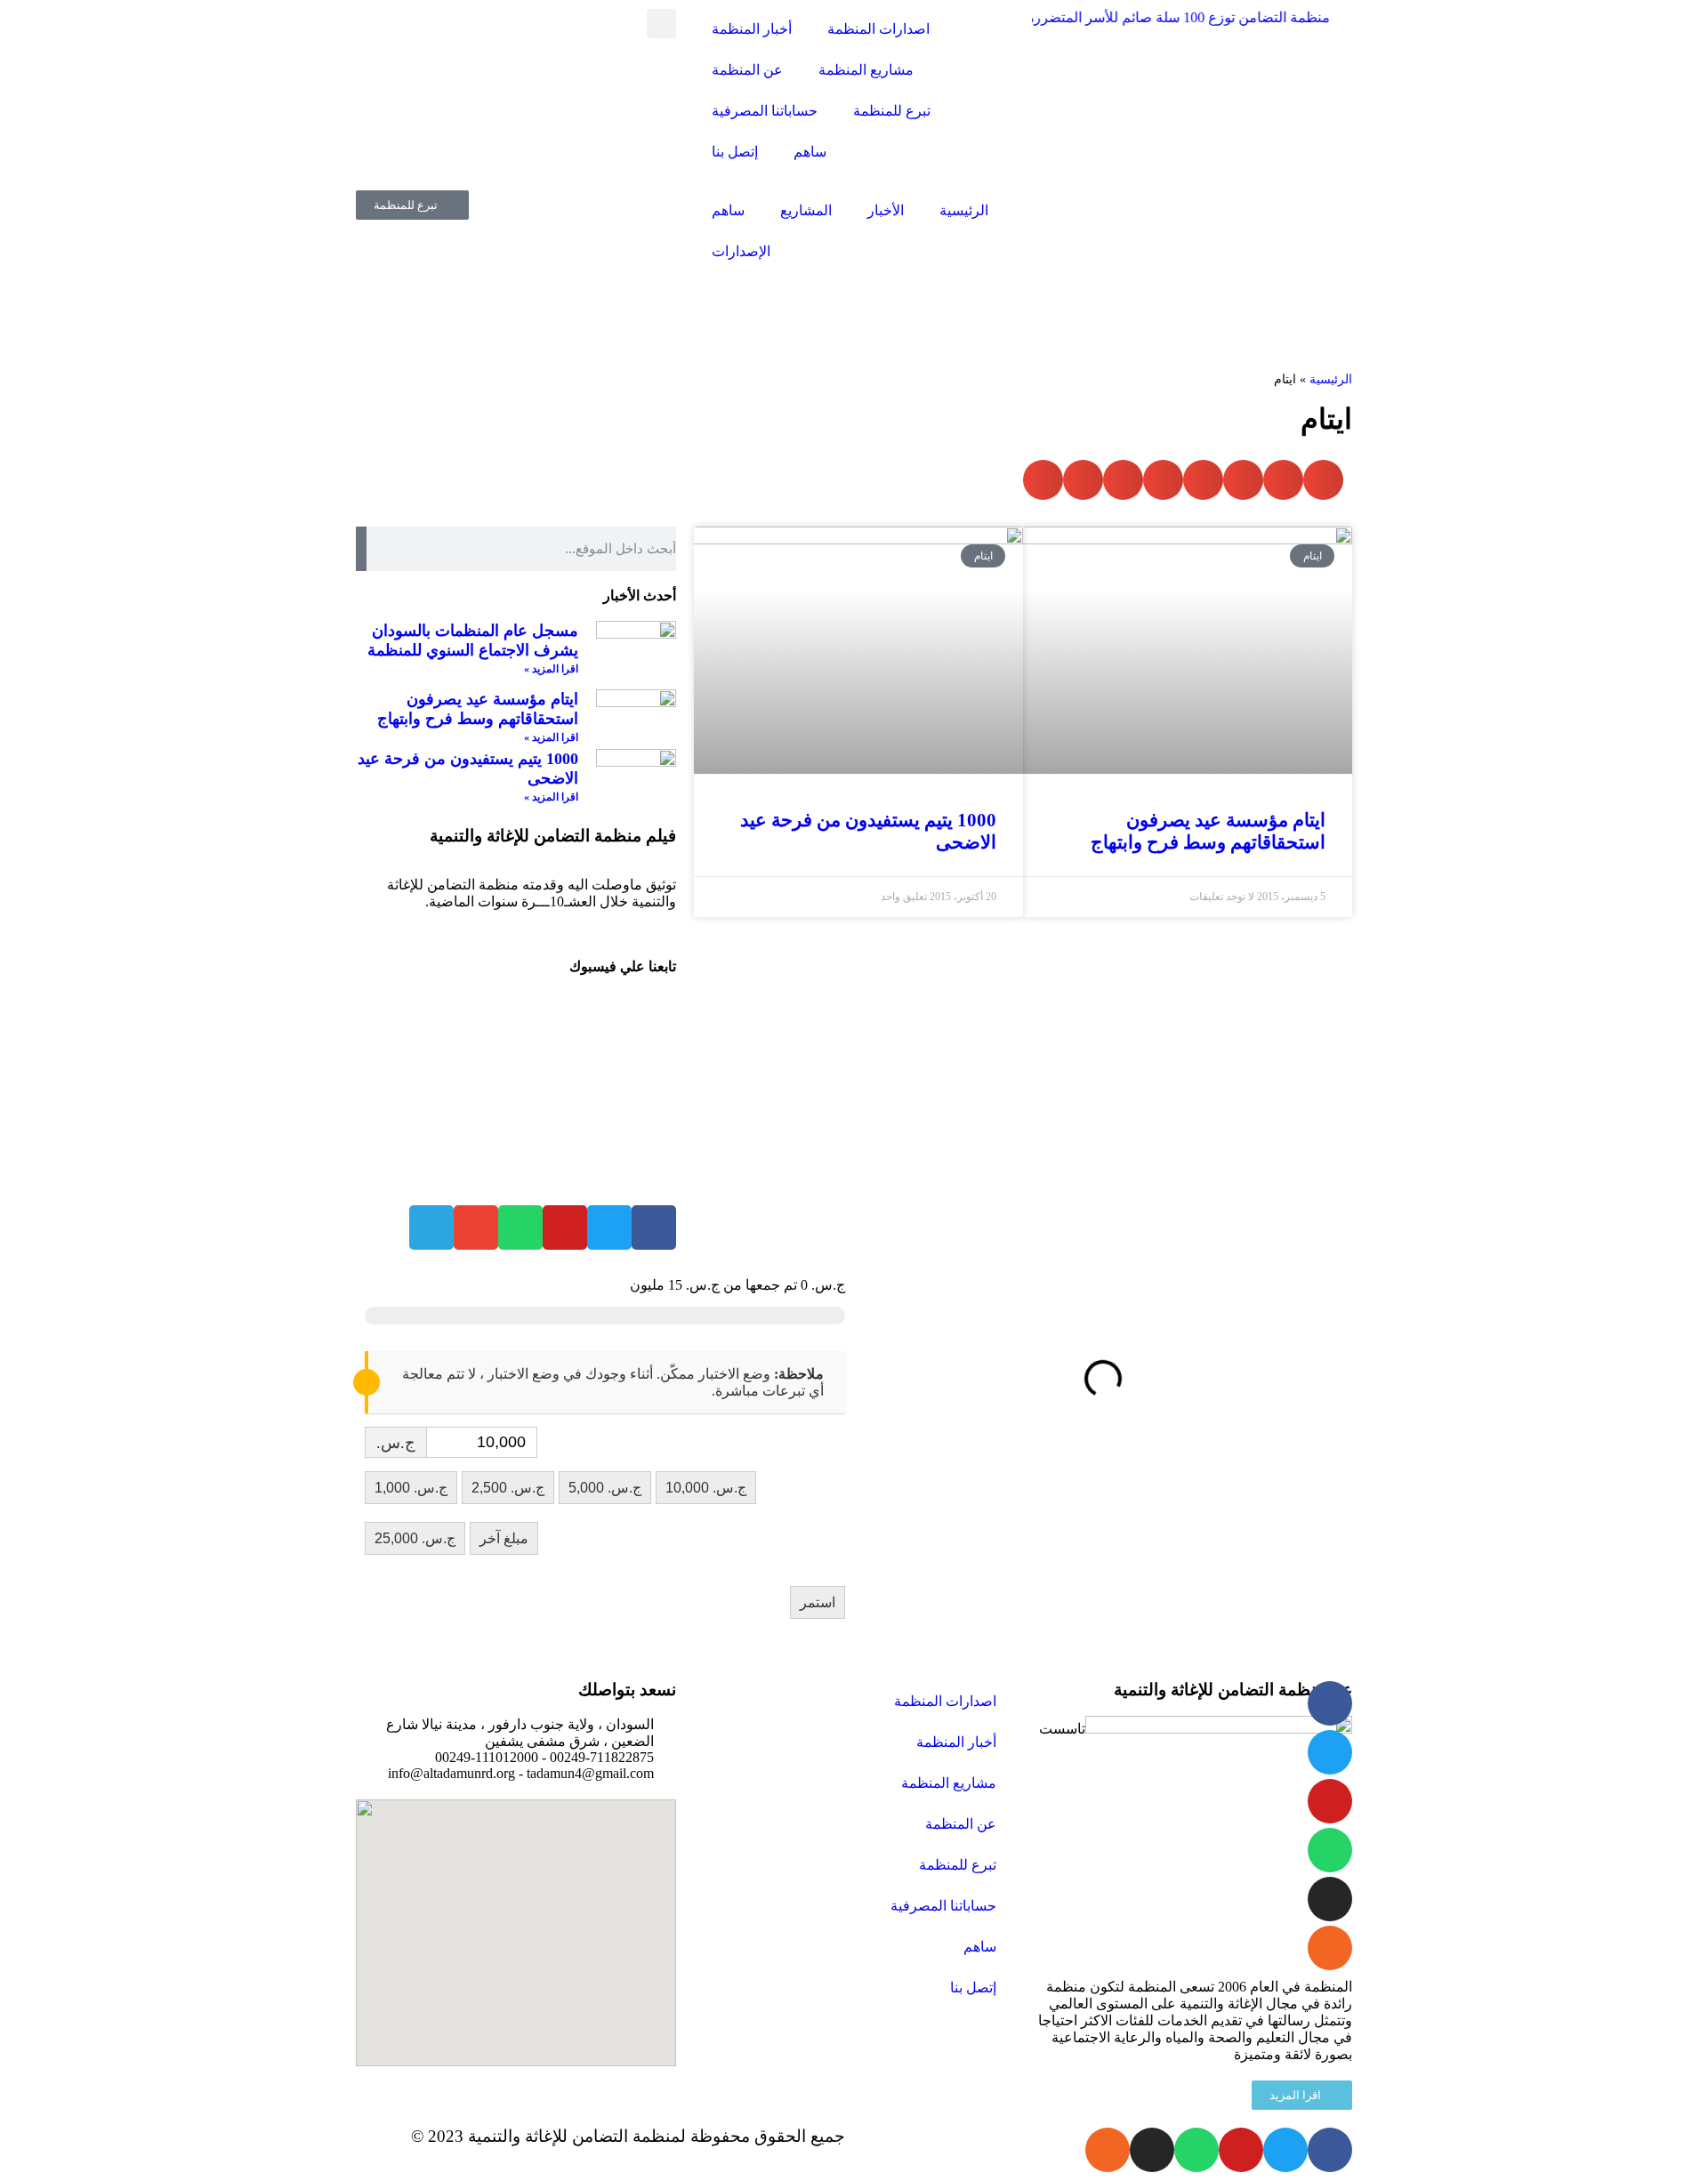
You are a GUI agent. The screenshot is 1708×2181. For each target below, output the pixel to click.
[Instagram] (1330, 1899)
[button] (661, 24)
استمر (818, 1602)
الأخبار (886, 210)
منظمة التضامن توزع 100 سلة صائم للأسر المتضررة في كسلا (1132, 17)
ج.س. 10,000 (706, 1488)
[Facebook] (654, 1227)
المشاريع (806, 210)
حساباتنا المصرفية (765, 111)
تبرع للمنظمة (892, 111)
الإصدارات (741, 251)
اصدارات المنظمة (878, 29)
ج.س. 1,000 (411, 1488)
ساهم (810, 152)
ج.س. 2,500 (508, 1488)
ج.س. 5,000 (605, 1488)
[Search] (361, 549)
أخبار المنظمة (752, 29)
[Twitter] (1330, 1752)
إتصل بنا (735, 152)
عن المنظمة (747, 70)
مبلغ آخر (504, 1538)
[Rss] (1330, 1948)
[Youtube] (1330, 1801)
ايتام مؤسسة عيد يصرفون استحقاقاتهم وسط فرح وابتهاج (1208, 831)
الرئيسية (964, 210)
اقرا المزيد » (551, 669)
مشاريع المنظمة (866, 70)
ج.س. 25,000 (415, 1538)
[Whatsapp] (1330, 1850)
